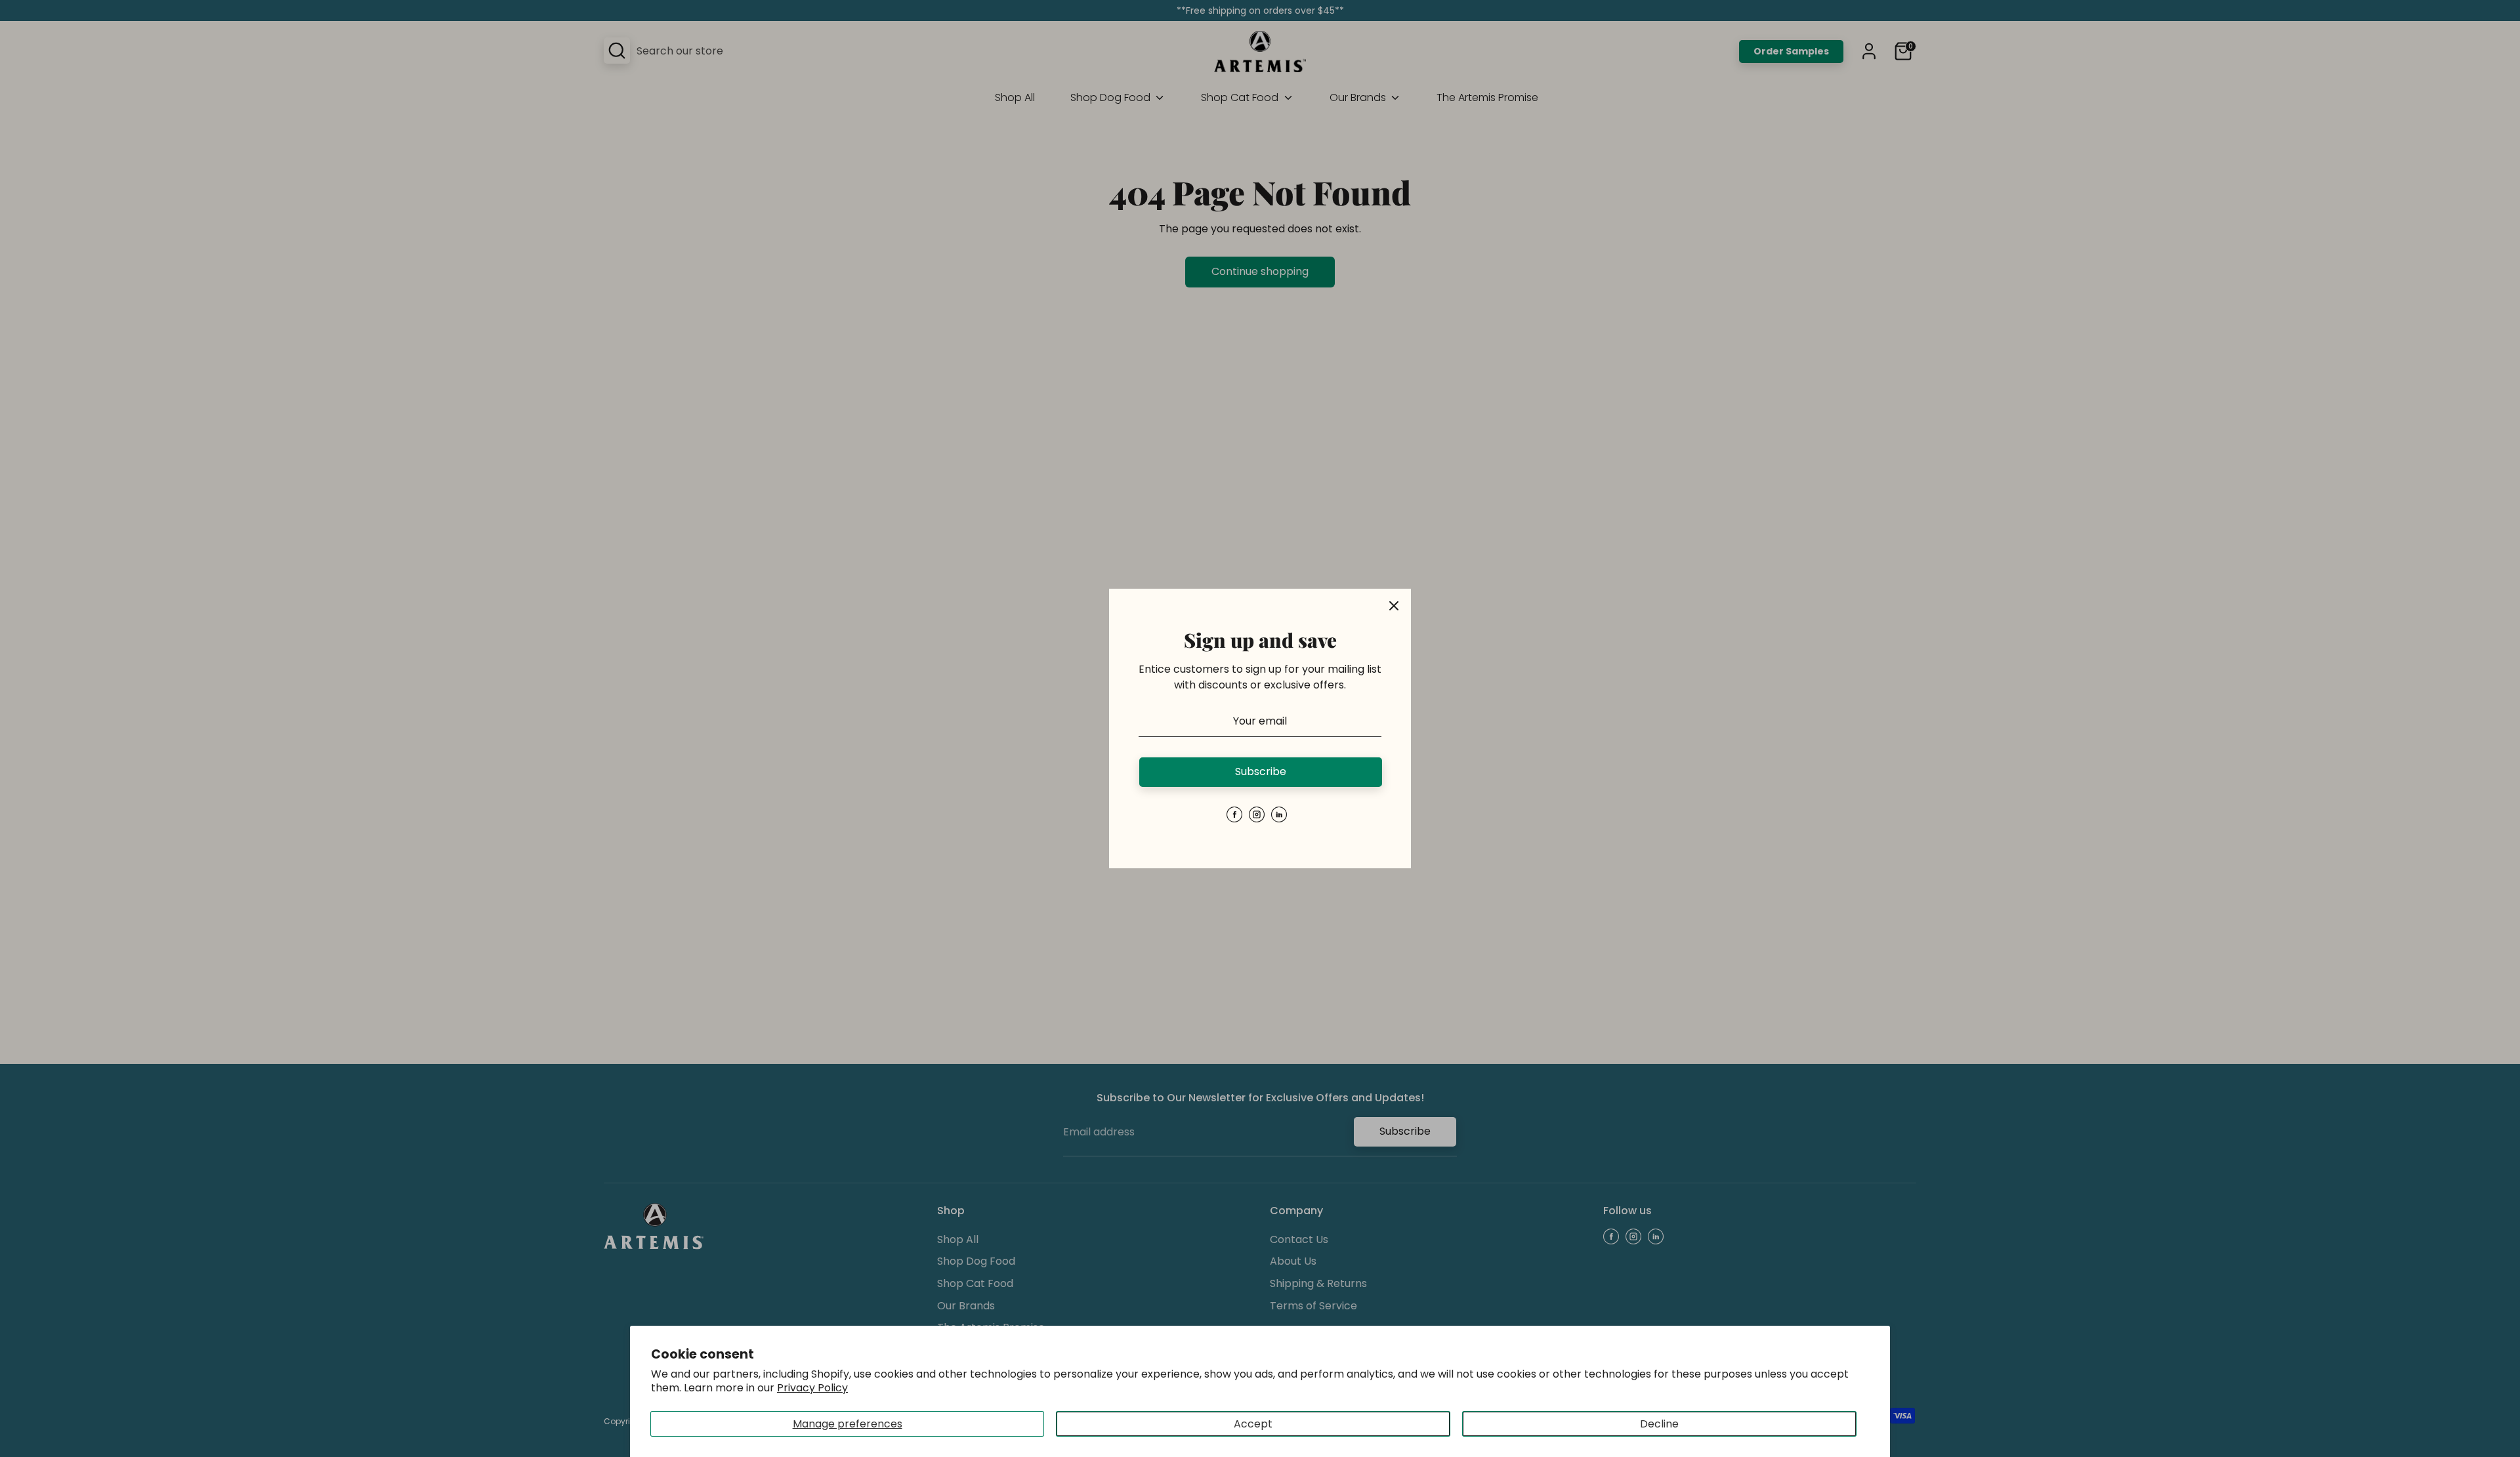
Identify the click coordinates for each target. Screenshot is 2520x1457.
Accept (1253, 1424)
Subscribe (1261, 771)
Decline (1659, 1424)
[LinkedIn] (1279, 814)
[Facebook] (1234, 814)
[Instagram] (1257, 814)
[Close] (1394, 606)
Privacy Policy (812, 1388)
